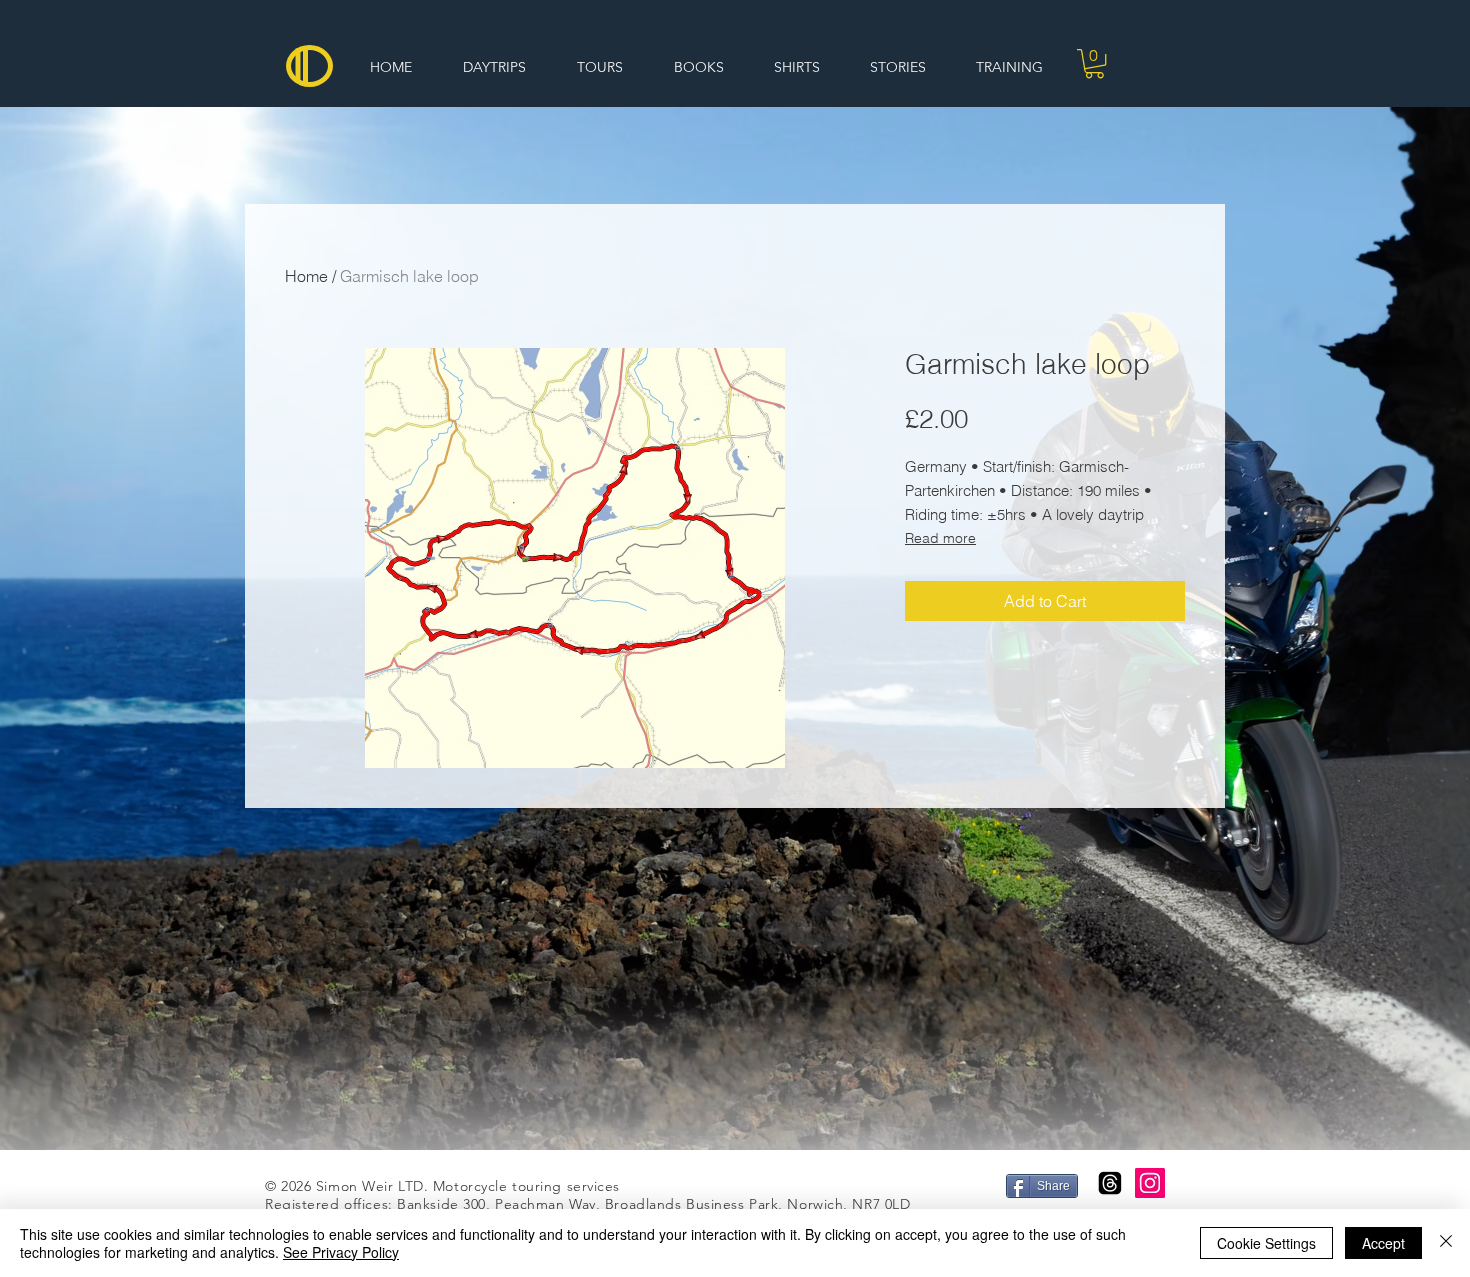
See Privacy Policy (341, 1252)
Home (306, 276)
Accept (1383, 1243)
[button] (1094, 63)
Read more (940, 538)
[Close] (1446, 1243)
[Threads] (1110, 1183)
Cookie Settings (1266, 1243)
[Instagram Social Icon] (1150, 1183)
